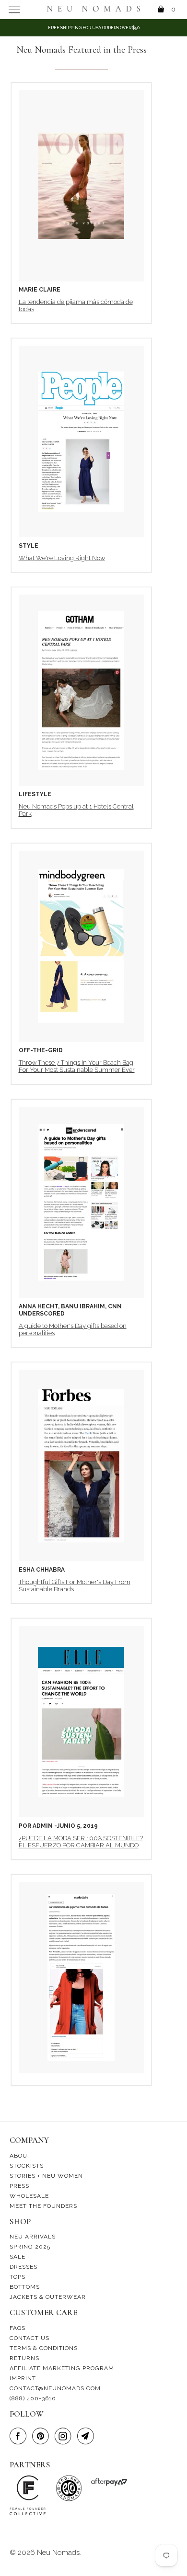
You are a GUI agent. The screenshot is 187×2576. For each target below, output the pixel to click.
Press (19, 2186)
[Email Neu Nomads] (87, 2436)
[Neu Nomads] (94, 9)
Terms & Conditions (44, 2348)
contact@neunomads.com (55, 2388)
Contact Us (29, 2338)
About (20, 2156)
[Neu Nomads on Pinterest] (42, 2436)
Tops (18, 2277)
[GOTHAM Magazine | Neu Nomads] (81, 690)
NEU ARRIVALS (33, 2237)
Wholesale (29, 2196)
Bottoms (25, 2287)
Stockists (27, 2166)
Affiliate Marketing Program (62, 2368)
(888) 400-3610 (33, 2398)
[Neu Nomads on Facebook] (20, 2436)
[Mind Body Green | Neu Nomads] (81, 946)
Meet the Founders (43, 2206)
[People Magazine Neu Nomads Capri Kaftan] (81, 441)
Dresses (23, 2267)
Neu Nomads (58, 2553)
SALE (18, 2257)
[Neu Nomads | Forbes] (81, 1465)
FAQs (18, 2328)
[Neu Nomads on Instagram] (65, 2436)
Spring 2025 (30, 2247)
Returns (24, 2358)
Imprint (23, 2378)
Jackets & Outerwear (48, 2297)
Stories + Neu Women (46, 2176)
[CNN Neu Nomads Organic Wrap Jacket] (81, 1203)
